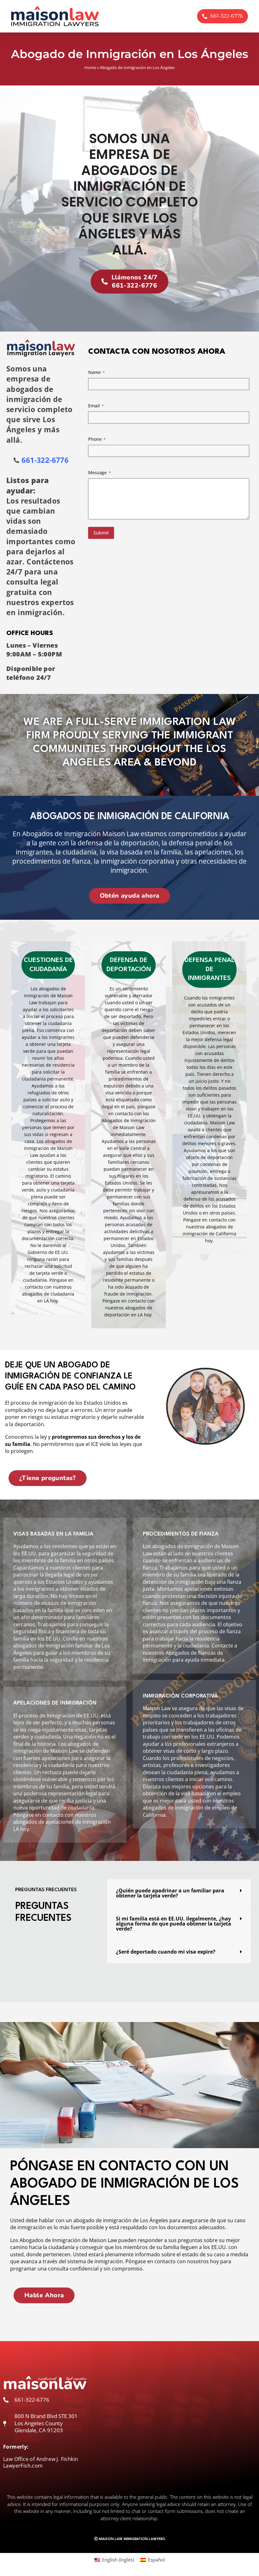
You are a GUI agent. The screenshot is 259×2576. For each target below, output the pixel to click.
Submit (101, 533)
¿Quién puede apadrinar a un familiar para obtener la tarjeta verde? (170, 1893)
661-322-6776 (45, 460)
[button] (179, 1893)
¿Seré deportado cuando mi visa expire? (166, 1952)
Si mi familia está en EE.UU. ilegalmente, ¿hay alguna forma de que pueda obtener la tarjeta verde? (174, 1924)
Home (90, 67)
